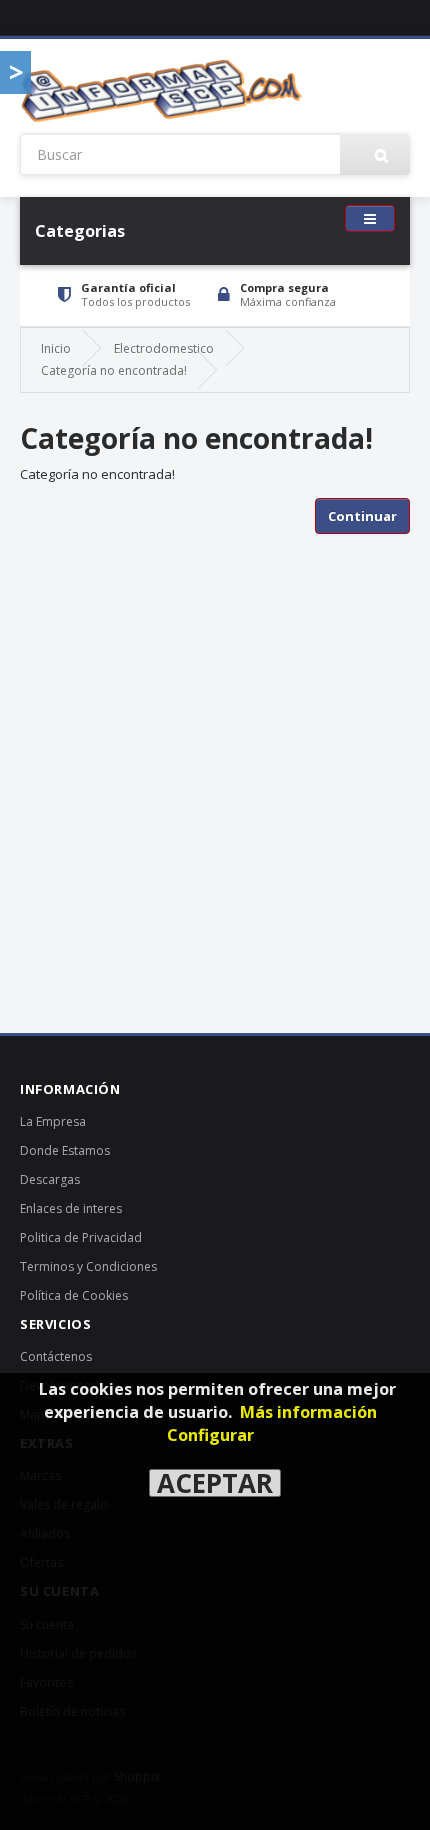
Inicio (56, 348)
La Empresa (53, 1121)
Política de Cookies (74, 1295)
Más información (308, 1412)
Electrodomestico (164, 348)
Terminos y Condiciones (88, 1266)
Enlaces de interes (71, 1208)
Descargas (50, 1179)
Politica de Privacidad (81, 1237)
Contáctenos (56, 1356)
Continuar (362, 516)
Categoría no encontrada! (114, 370)
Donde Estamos (65, 1150)
